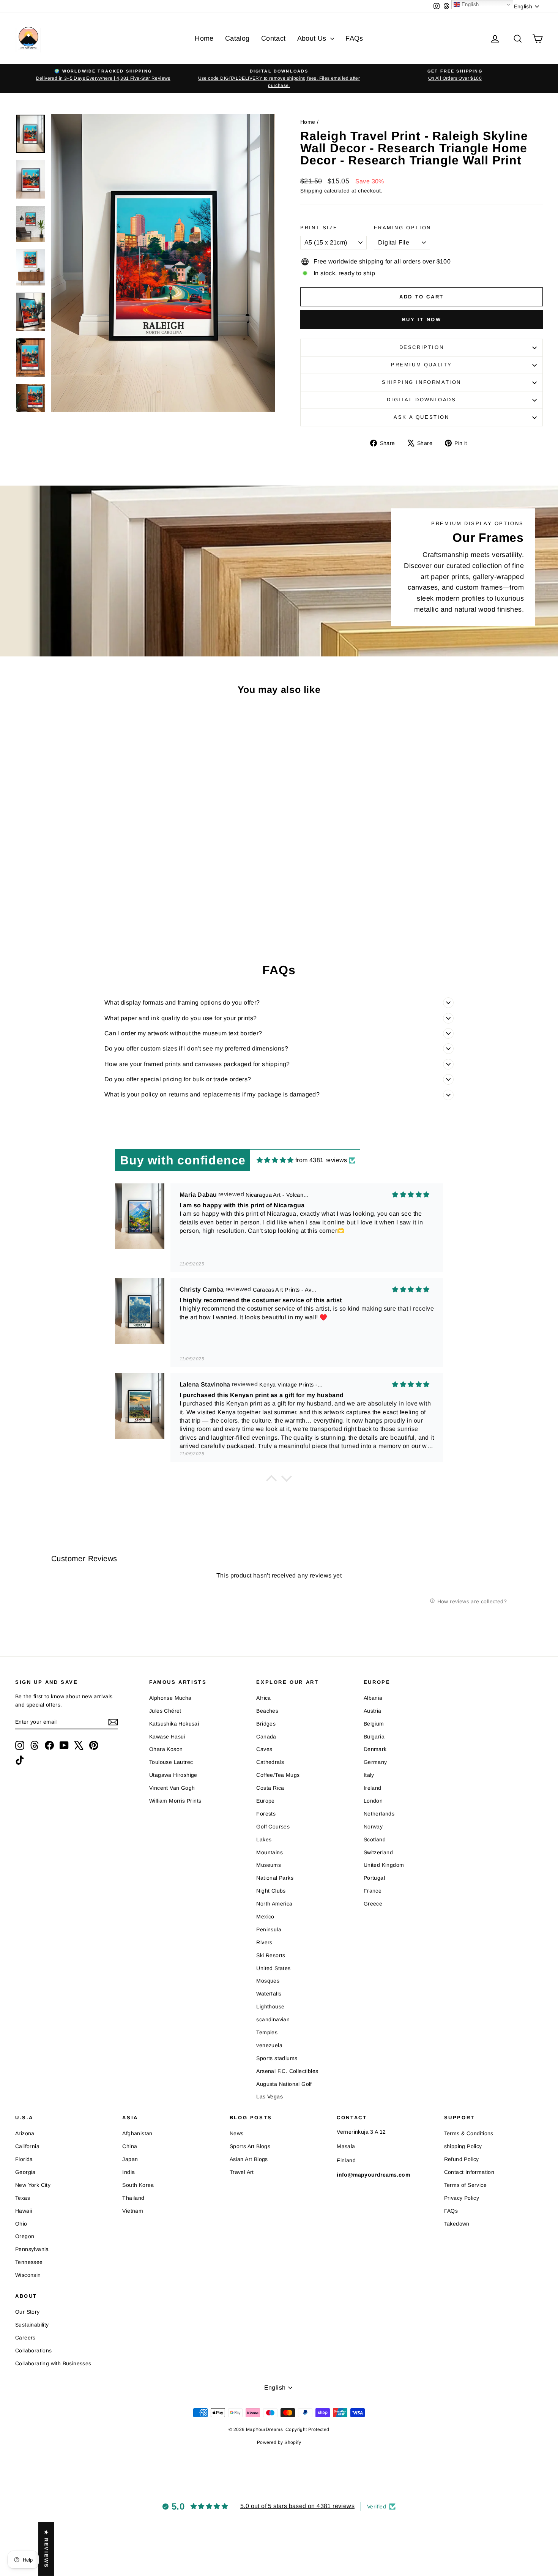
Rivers (264, 1942)
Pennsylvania (32, 2249)
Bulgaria (374, 1737)
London (373, 1801)
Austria (373, 1711)
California (27, 2146)
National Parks (275, 1878)
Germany (375, 1762)
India (128, 2172)
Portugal (374, 1878)
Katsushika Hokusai (174, 1724)
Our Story (28, 2312)
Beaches (267, 1711)
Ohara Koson (166, 1749)
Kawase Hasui (167, 1737)
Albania (373, 1698)
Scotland (375, 1839)
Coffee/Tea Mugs (278, 1775)
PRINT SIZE (319, 228)
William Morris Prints (175, 1801)
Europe (265, 1801)
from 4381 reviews (321, 1160)
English (469, 4)
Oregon (25, 2236)
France (373, 1891)
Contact (273, 38)
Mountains (270, 1852)
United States (273, 1968)
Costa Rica (270, 1788)
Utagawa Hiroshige (173, 1775)
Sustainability (32, 2325)
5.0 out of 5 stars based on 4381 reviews (297, 2506)
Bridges (266, 1724)
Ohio (21, 2224)
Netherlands (379, 1814)
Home (204, 38)
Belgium (374, 1724)
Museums (269, 1865)
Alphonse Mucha (170, 1698)
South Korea (138, 2185)
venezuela (269, 2045)
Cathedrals (270, 1762)
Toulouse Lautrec (171, 1762)
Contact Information (469, 2172)
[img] (275, 1160)
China (130, 2146)
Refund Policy (462, 2159)
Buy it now (422, 319)
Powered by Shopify (279, 2442)
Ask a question (421, 417)
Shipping (311, 191)
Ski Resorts (271, 1955)
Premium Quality (422, 365)
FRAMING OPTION (402, 228)
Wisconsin (28, 2275)
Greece (373, 1904)
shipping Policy (463, 2146)
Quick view (78, 873)
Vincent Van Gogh (172, 1788)
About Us (313, 38)
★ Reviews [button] (46, 2549)
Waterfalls (269, 1994)
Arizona (25, 2133)
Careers (25, 2338)
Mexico (265, 1917)
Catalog (237, 38)
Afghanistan (137, 2133)
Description (422, 347)
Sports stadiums (277, 2058)
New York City (33, 2185)
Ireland (373, 1788)
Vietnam (133, 2211)
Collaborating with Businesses (53, 2363)
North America (274, 1904)
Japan (130, 2159)
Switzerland (378, 1852)
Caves (264, 1749)
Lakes (264, 1839)
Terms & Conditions (469, 2133)
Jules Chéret (165, 1711)
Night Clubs (271, 1891)
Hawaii (24, 2211)
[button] (271, 1480)
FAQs (354, 38)
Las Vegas (270, 2096)
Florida (24, 2159)
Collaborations (34, 2350)
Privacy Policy (462, 2198)
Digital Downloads (421, 400)
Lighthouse (270, 2007)
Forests (266, 1814)
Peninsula (269, 1929)
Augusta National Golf (284, 2084)
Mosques (268, 1981)
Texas (23, 2198)
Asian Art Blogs (249, 2159)
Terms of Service (465, 2185)
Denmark (375, 1749)
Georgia (25, 2172)
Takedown (457, 2224)
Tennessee (29, 2262)
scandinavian (273, 2019)
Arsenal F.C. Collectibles (287, 2071)
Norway (373, 1827)
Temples (267, 2032)
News (237, 2133)
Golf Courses (273, 1827)
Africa (263, 1698)
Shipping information (422, 382)
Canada (266, 1737)
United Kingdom (384, 1865)
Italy (369, 1775)
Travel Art (242, 2172)
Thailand (133, 2198)
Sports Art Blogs (250, 2146)
